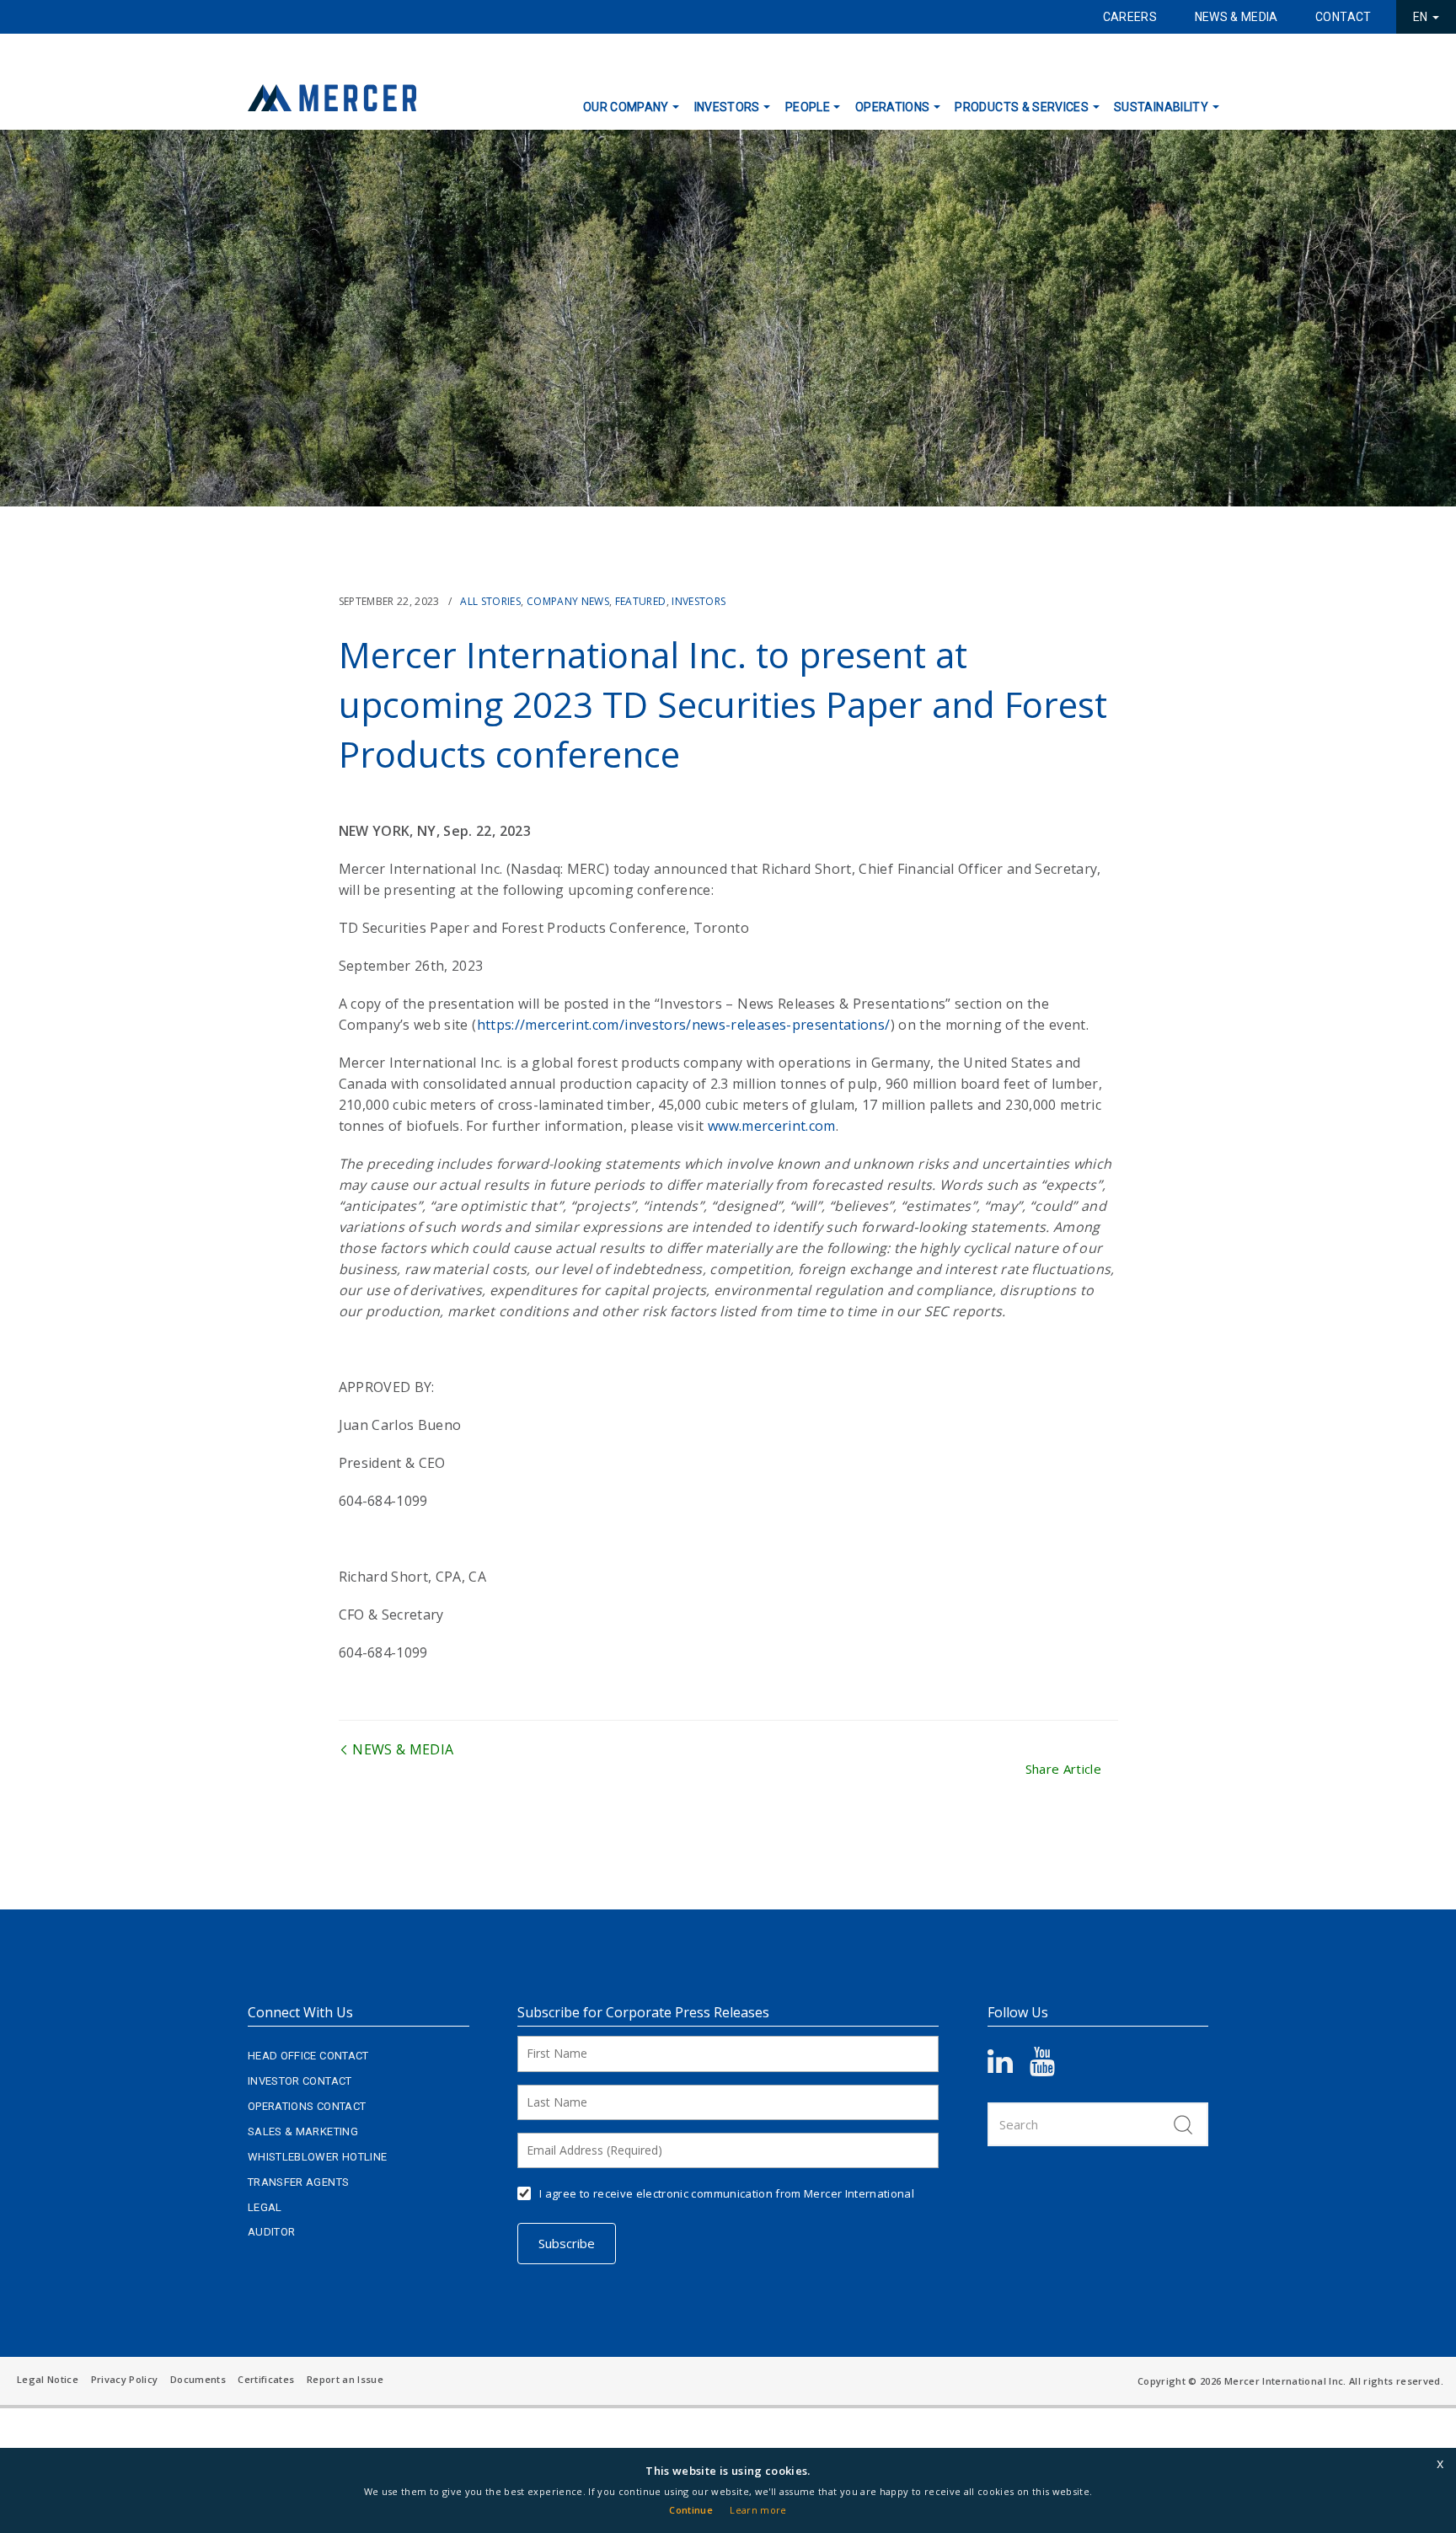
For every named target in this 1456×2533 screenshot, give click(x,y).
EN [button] (1422, 17)
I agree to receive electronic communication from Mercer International (727, 2193)
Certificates (266, 2379)
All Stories (490, 601)
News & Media (1237, 17)
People (808, 107)
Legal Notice (48, 2379)
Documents (198, 2379)
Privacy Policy (125, 2379)
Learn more (758, 2510)
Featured (641, 601)
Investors (727, 107)
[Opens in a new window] (1009, 2067)
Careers (1130, 17)
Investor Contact (300, 2081)
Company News (568, 601)
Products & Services (1022, 107)
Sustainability (1161, 107)
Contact (1343, 17)
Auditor (271, 2232)
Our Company (626, 107)
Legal (265, 2207)
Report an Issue (345, 2379)
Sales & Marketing (303, 2131)
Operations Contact (307, 2106)
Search (1183, 2124)
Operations (893, 107)
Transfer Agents (298, 2182)
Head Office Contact (308, 2056)
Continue (691, 2510)
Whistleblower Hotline (317, 2157)
